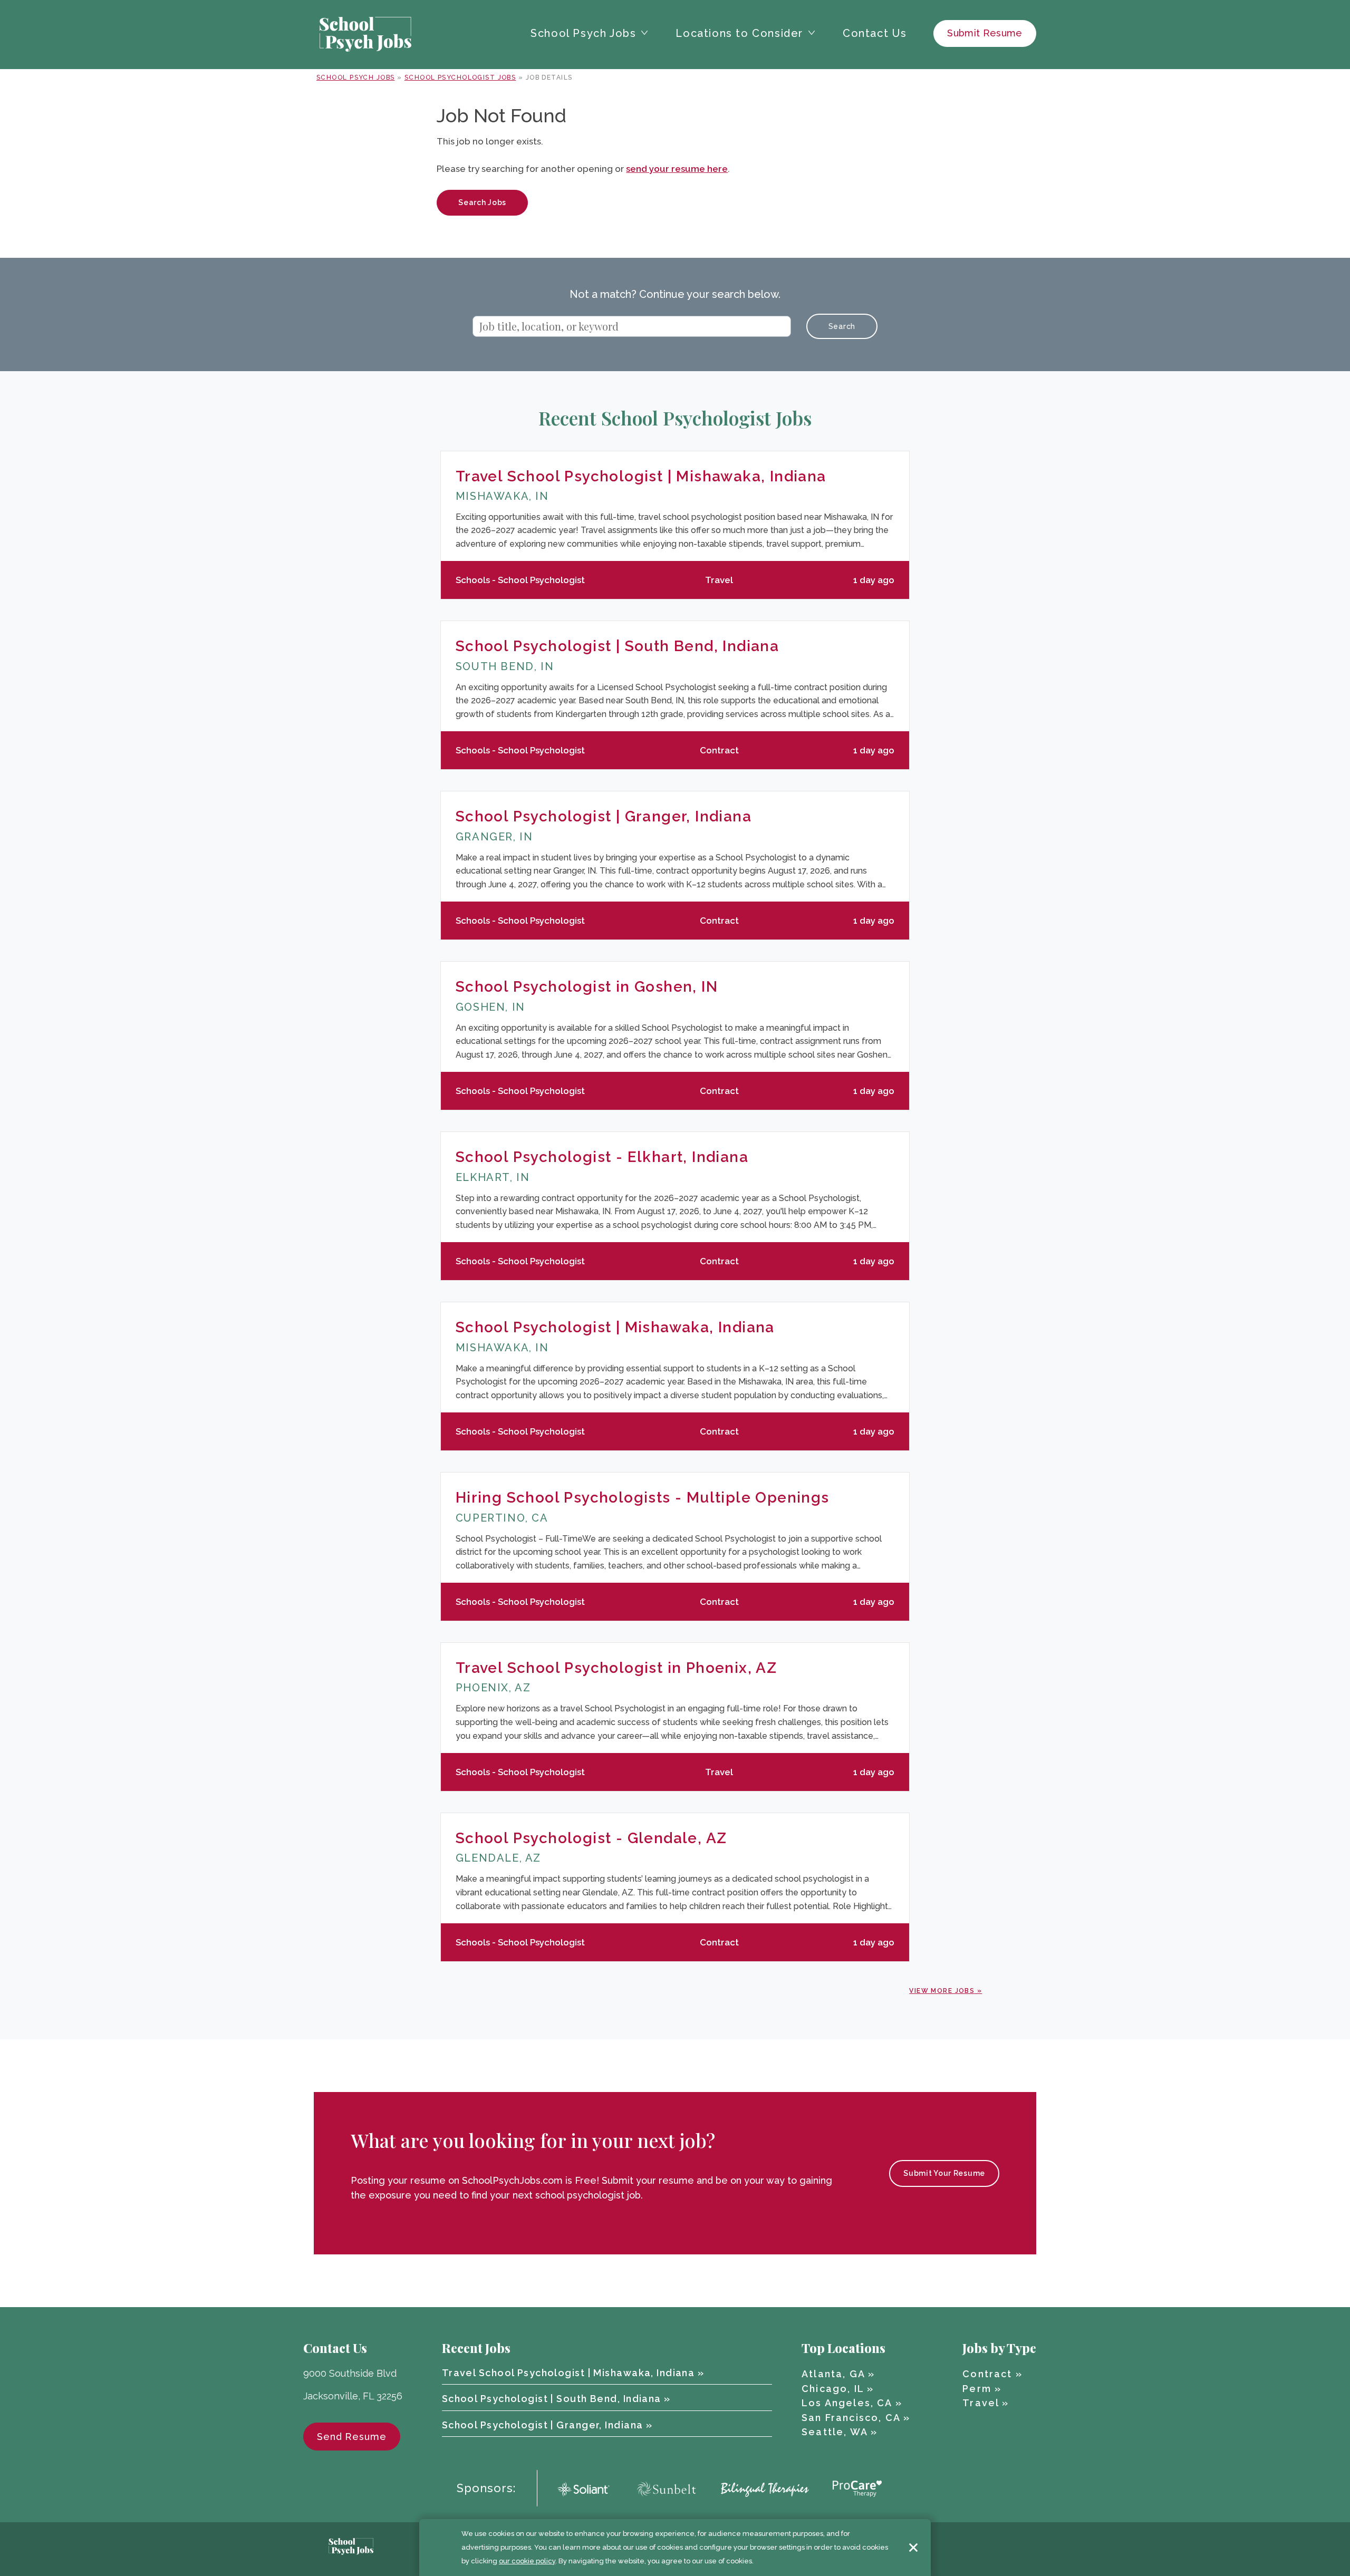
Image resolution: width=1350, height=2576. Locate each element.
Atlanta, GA (833, 2374)
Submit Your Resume (944, 2173)
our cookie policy (527, 2561)
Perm (977, 2389)
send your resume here (677, 169)
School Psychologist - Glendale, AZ (591, 1838)
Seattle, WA (835, 2432)
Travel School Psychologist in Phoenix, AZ (616, 1668)
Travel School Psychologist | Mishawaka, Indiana (641, 476)
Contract (987, 2374)
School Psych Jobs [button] (583, 33)
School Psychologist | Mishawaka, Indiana (615, 1327)
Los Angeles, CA (847, 2403)
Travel (981, 2403)
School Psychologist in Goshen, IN (587, 987)
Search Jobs (482, 202)
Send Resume (352, 2437)
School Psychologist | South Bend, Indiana (617, 646)
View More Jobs (942, 1991)
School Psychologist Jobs (460, 78)
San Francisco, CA (851, 2418)
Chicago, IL (833, 2389)
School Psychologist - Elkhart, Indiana (602, 1157)
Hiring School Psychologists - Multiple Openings (643, 1498)
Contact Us (875, 33)
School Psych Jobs (355, 78)
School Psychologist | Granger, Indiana (604, 816)
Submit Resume (985, 33)
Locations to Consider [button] (739, 33)
